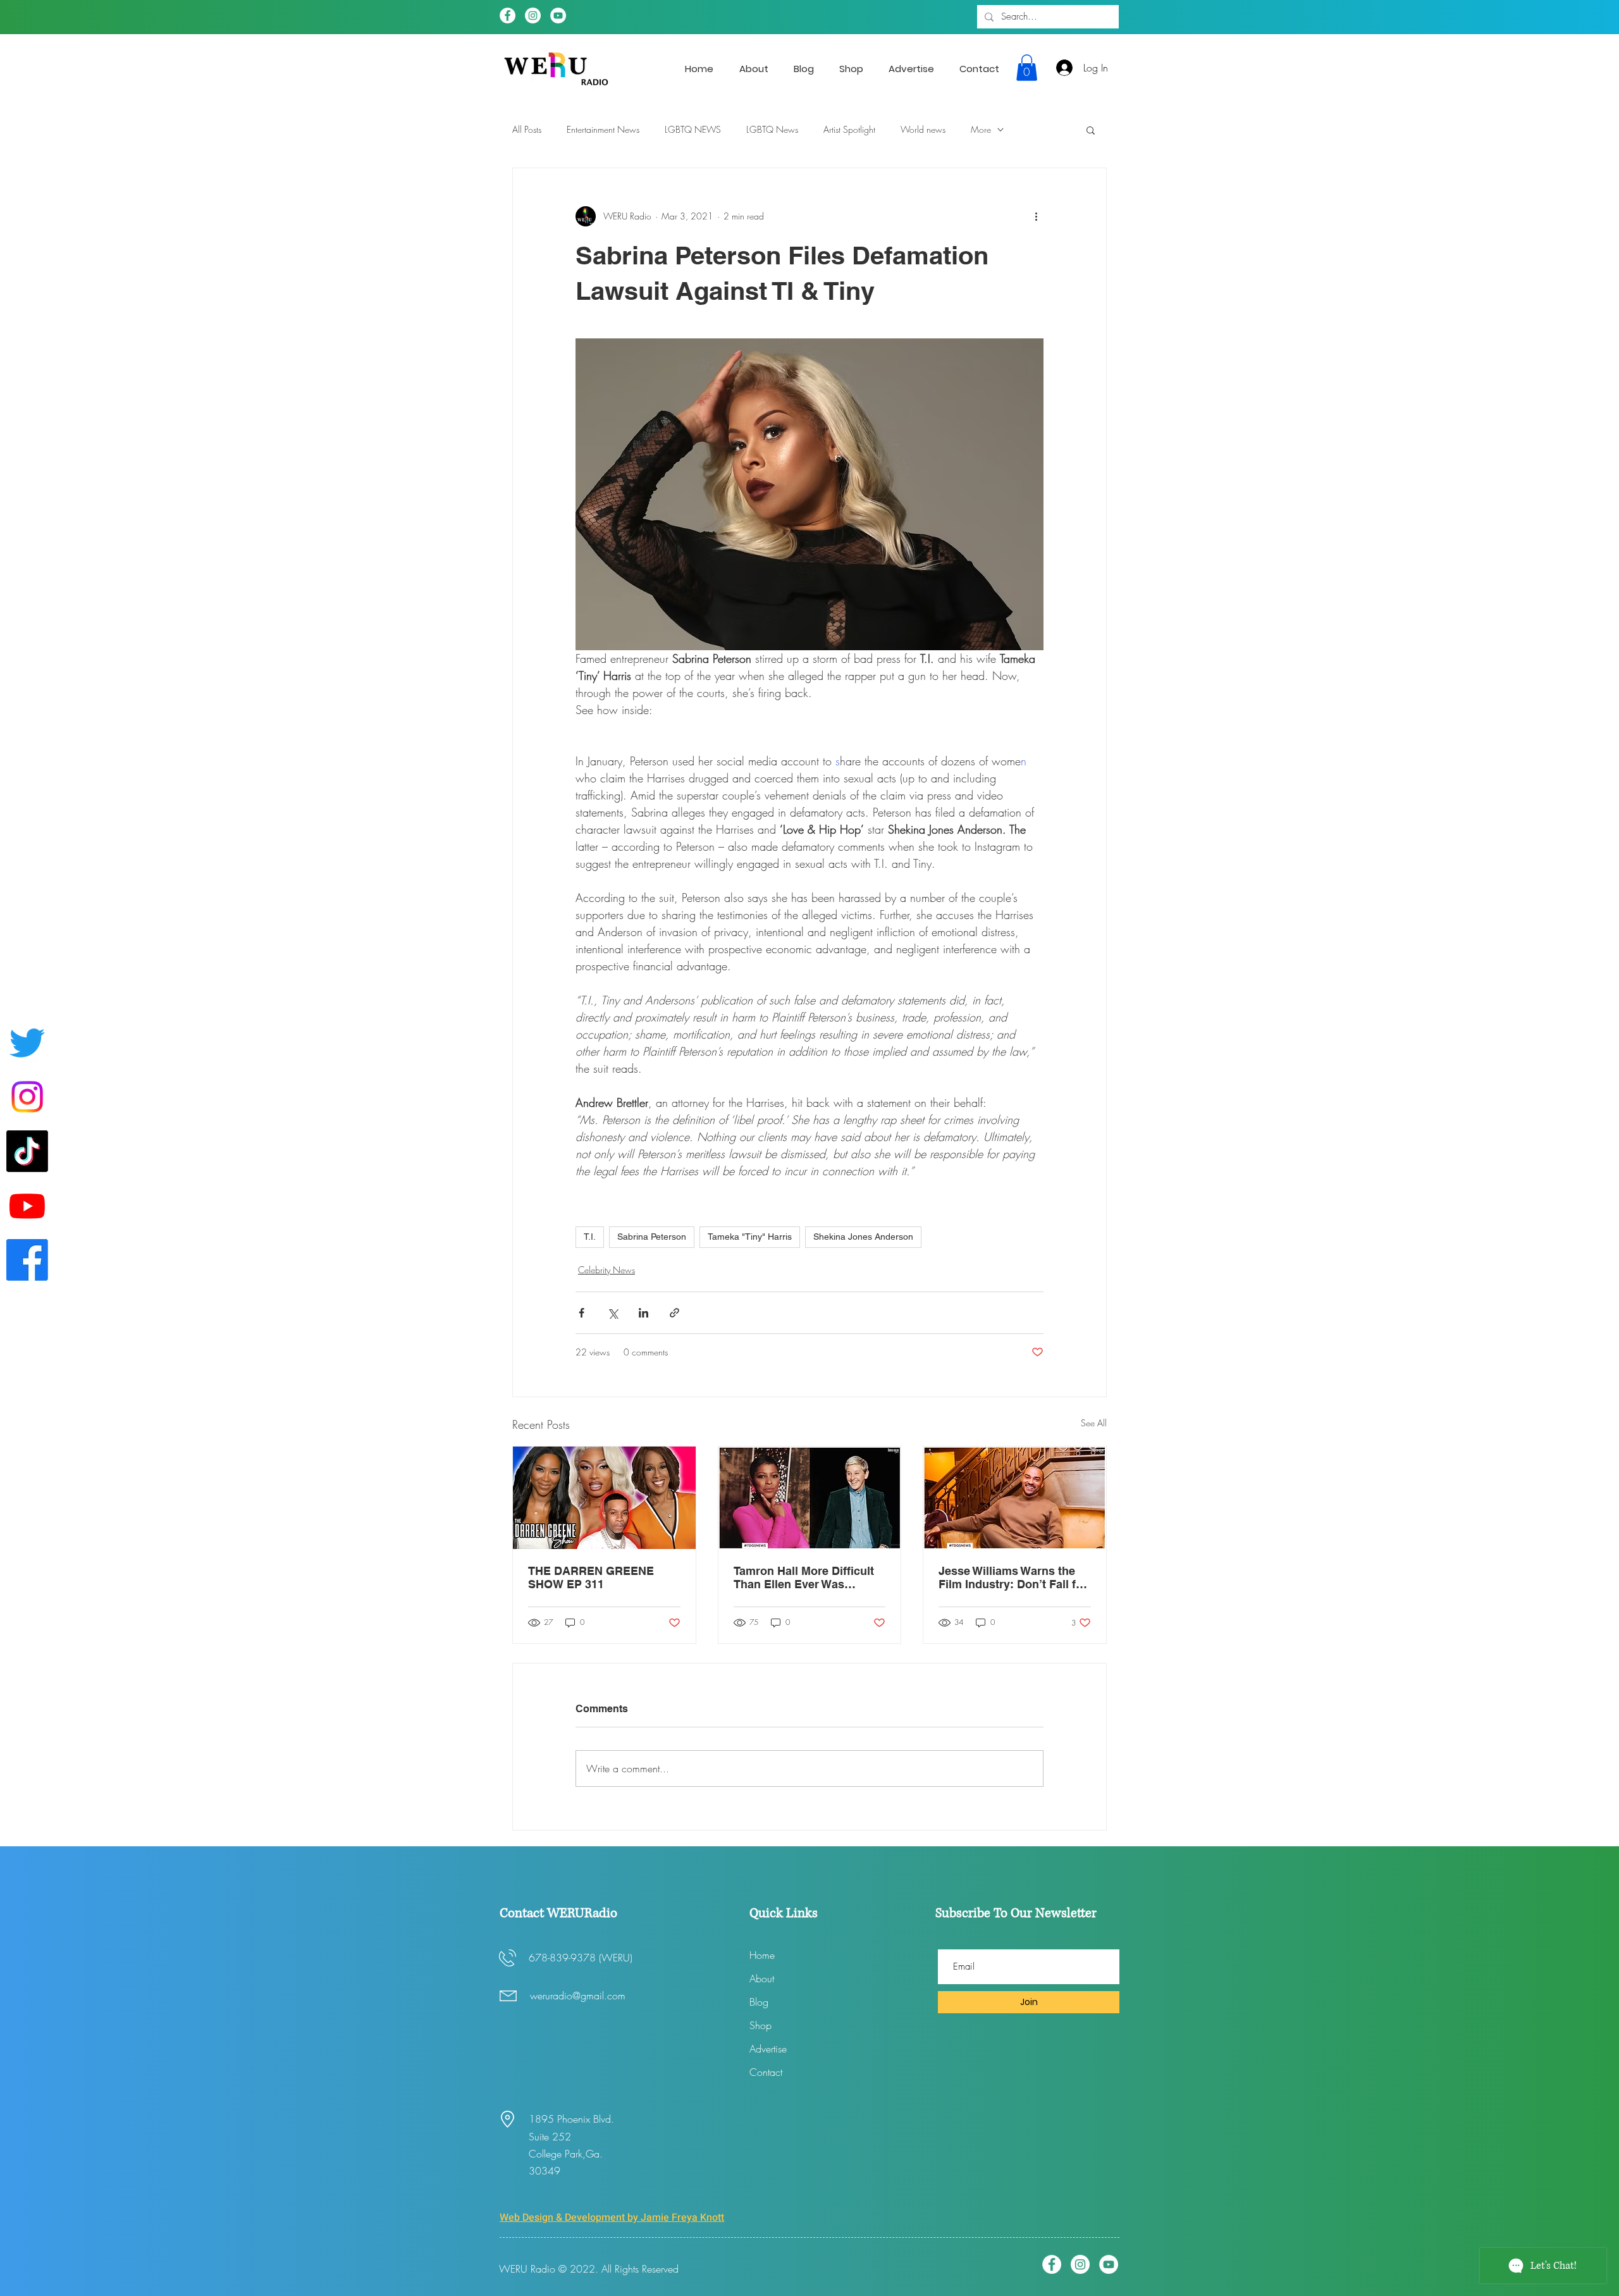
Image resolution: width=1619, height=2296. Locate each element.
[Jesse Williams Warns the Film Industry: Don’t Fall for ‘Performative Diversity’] (1015, 1498)
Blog (759, 2002)
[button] (1027, 68)
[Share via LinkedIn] (643, 1313)
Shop (760, 2025)
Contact (766, 2072)
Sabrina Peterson (652, 1237)
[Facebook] (508, 15)
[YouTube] (558, 15)
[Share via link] (674, 1313)
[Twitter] (27, 1042)
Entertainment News (603, 129)
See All (1094, 1423)
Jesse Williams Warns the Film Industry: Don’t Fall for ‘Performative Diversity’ (1013, 1577)
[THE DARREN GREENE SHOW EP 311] (604, 1498)
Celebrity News (606, 1270)
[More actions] (1036, 216)
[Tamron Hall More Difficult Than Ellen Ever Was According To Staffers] (810, 1498)
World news (923, 129)
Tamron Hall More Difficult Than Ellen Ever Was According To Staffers (804, 1577)
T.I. (590, 1237)
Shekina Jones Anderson (863, 1237)
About (762, 1978)
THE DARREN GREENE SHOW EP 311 (591, 1577)
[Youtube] (27, 1206)
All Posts (527, 129)
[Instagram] (533, 15)
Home (762, 1955)
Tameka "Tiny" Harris (750, 1237)
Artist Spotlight (849, 129)
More (981, 129)
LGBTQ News (772, 129)
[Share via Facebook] (582, 1313)
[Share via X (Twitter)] (613, 1313)
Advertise (768, 2049)
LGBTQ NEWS (693, 129)
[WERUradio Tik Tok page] (27, 1151)
